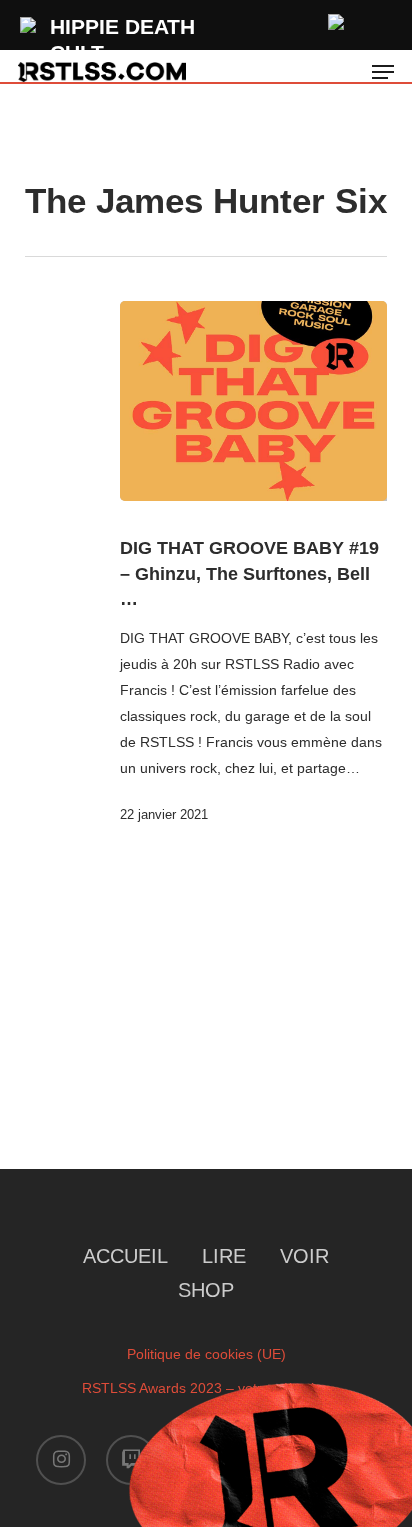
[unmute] (337, 19)
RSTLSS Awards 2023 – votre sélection (206, 1388)
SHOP (206, 1290)
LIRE (224, 1256)
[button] (383, 72)
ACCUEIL (125, 1256)
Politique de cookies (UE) (206, 1354)
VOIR (304, 1256)
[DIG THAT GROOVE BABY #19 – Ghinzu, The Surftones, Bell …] (254, 401)
